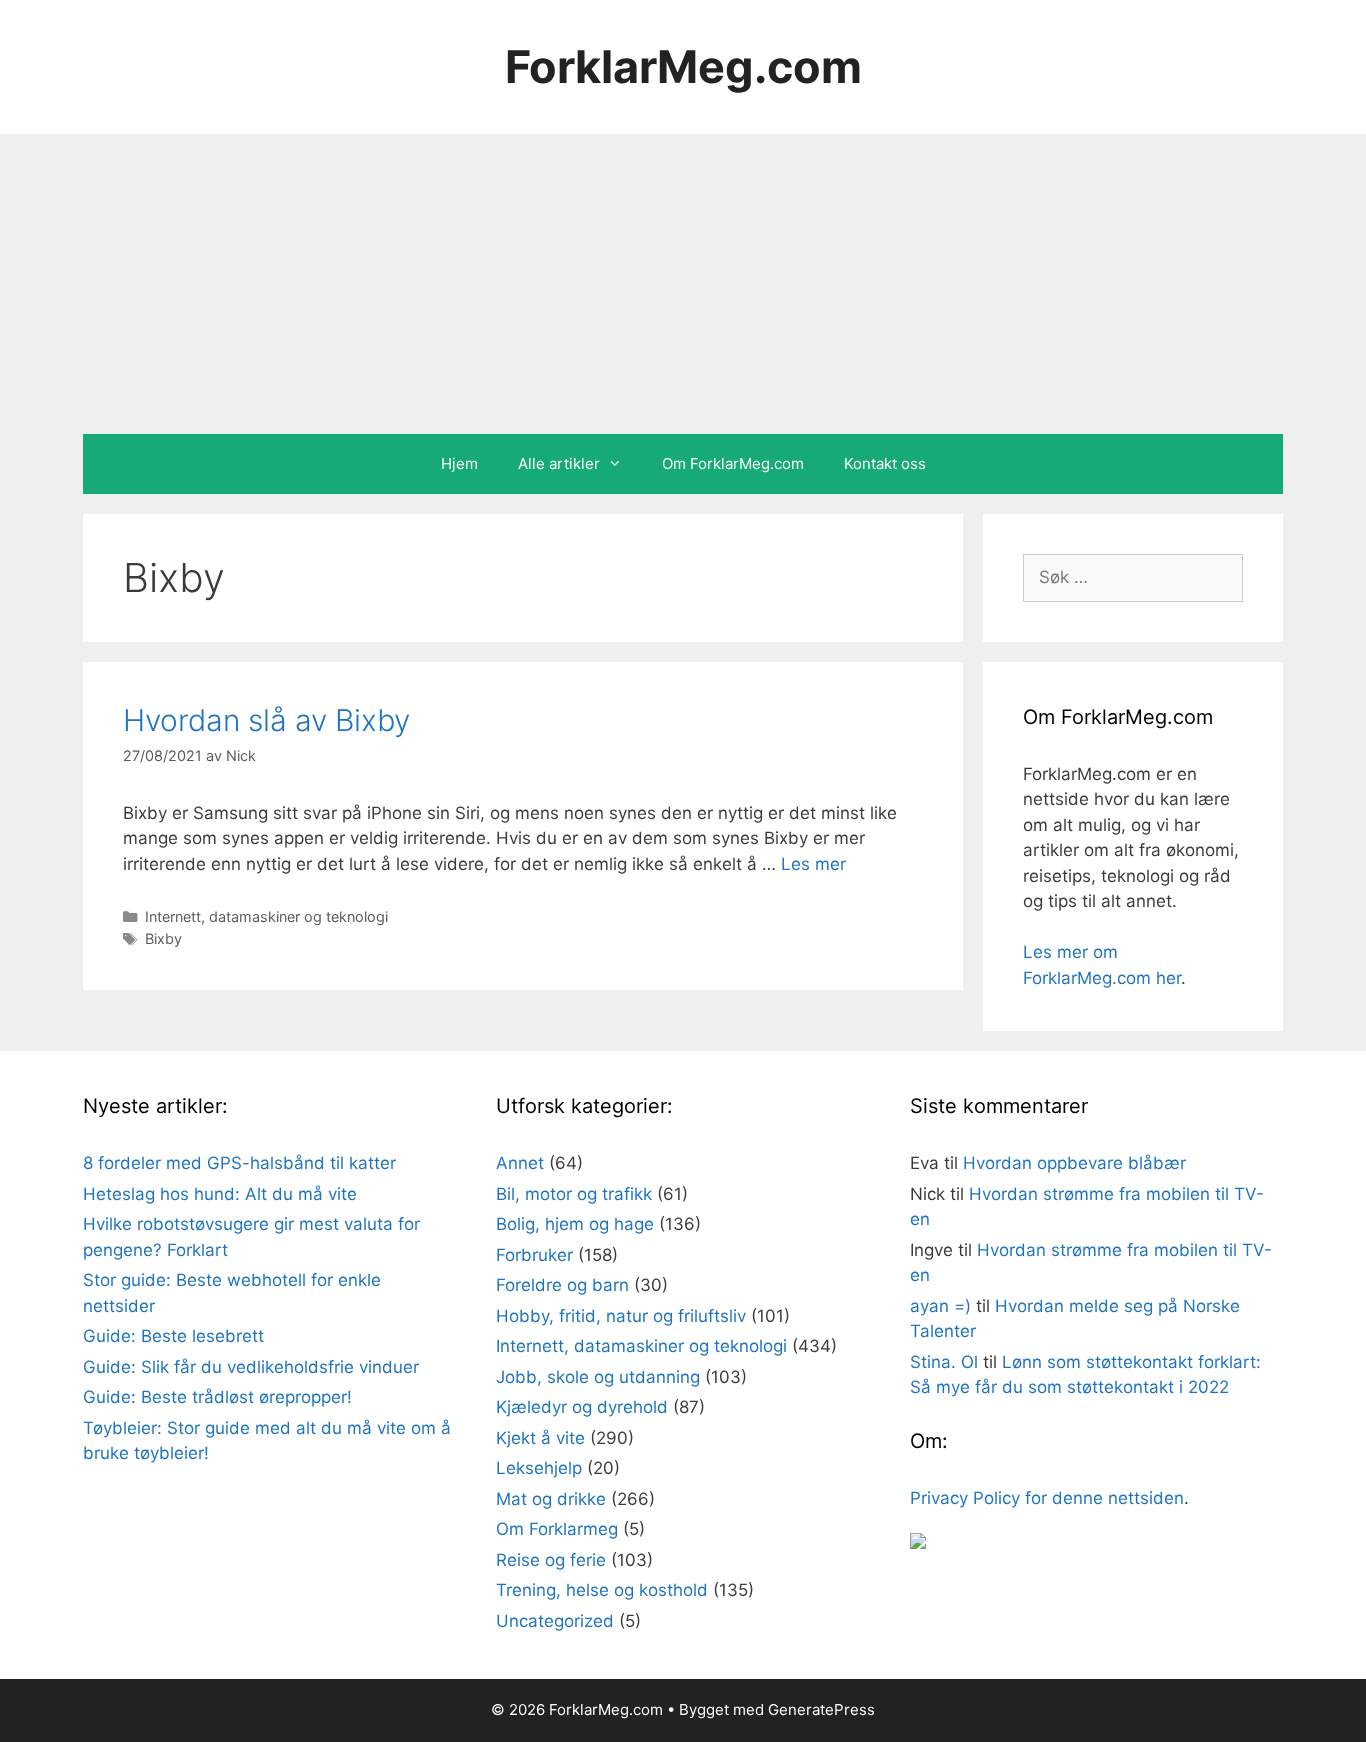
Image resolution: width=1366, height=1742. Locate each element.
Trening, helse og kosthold (602, 1590)
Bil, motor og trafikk (574, 1194)
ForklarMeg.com (683, 66)
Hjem (459, 463)
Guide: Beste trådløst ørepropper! (217, 1397)
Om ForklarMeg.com (733, 463)
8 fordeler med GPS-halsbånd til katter (239, 1163)
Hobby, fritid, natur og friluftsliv (621, 1316)
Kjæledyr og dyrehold (582, 1407)
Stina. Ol (944, 1362)
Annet (520, 1163)
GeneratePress (821, 1709)
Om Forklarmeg (557, 1529)
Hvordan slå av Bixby (266, 720)
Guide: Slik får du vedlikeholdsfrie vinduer (251, 1367)
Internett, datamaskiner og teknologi (266, 916)
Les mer (813, 864)
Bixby (163, 938)
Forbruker (534, 1255)
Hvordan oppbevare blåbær (1074, 1163)
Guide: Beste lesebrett (173, 1336)
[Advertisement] (683, 284)
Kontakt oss (885, 463)
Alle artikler (559, 463)
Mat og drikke (551, 1499)
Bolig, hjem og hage (575, 1224)
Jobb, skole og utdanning (598, 1377)
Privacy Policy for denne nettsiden (1047, 1498)
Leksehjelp (539, 1468)
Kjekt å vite (540, 1438)
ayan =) (940, 1306)
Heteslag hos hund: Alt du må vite (220, 1194)
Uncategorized (555, 1621)
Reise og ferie (551, 1560)
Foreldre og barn (562, 1285)
